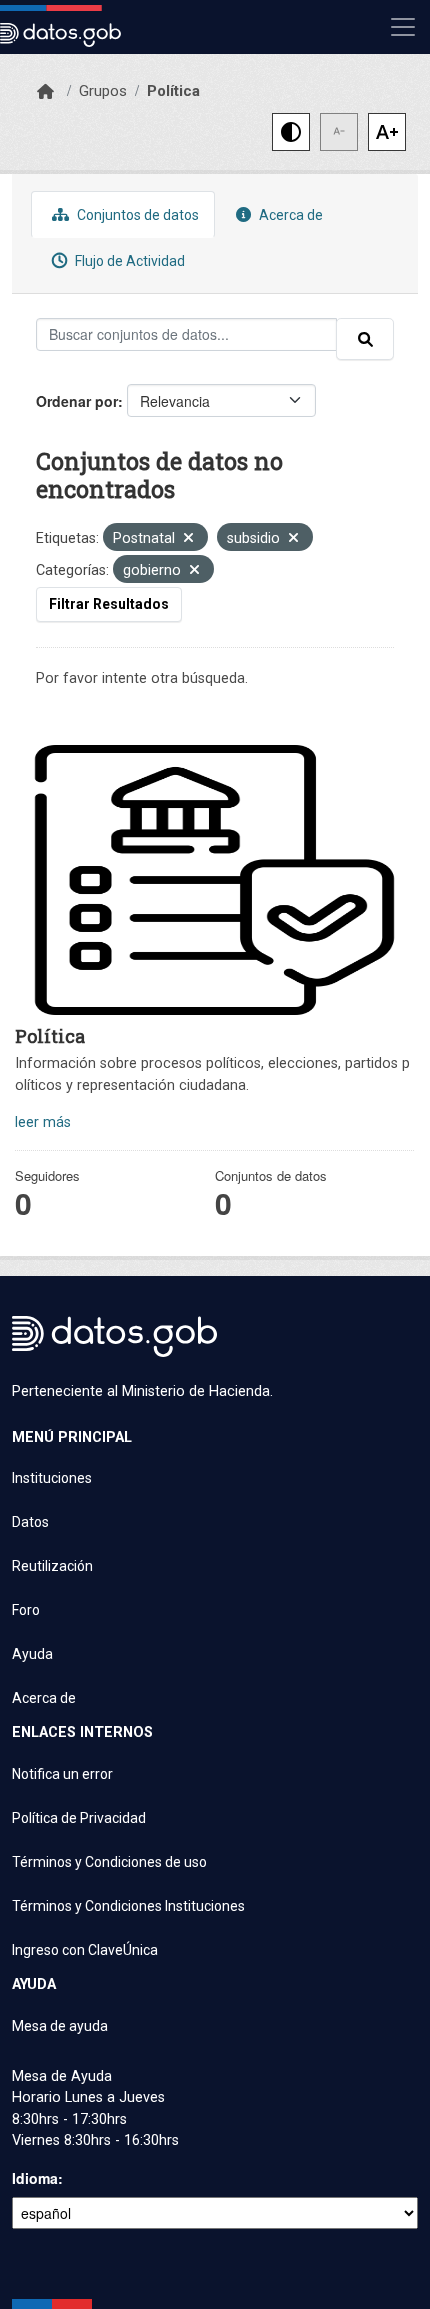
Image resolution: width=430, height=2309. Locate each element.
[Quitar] (188, 539)
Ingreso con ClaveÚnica (85, 1950)
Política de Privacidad (79, 1818)
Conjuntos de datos (136, 215)
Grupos (103, 91)
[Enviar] (365, 339)
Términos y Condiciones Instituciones (128, 1906)
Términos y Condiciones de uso (109, 1862)
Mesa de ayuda (60, 2026)
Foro (26, 1610)
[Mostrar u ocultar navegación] (403, 27)
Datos (30, 1522)
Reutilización (52, 1566)
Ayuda (32, 1654)
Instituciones (52, 1478)
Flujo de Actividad (128, 261)
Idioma (35, 2178)
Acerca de (289, 215)
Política (173, 91)
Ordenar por (77, 401)
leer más (43, 1122)
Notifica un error (62, 1774)
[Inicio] (45, 92)
